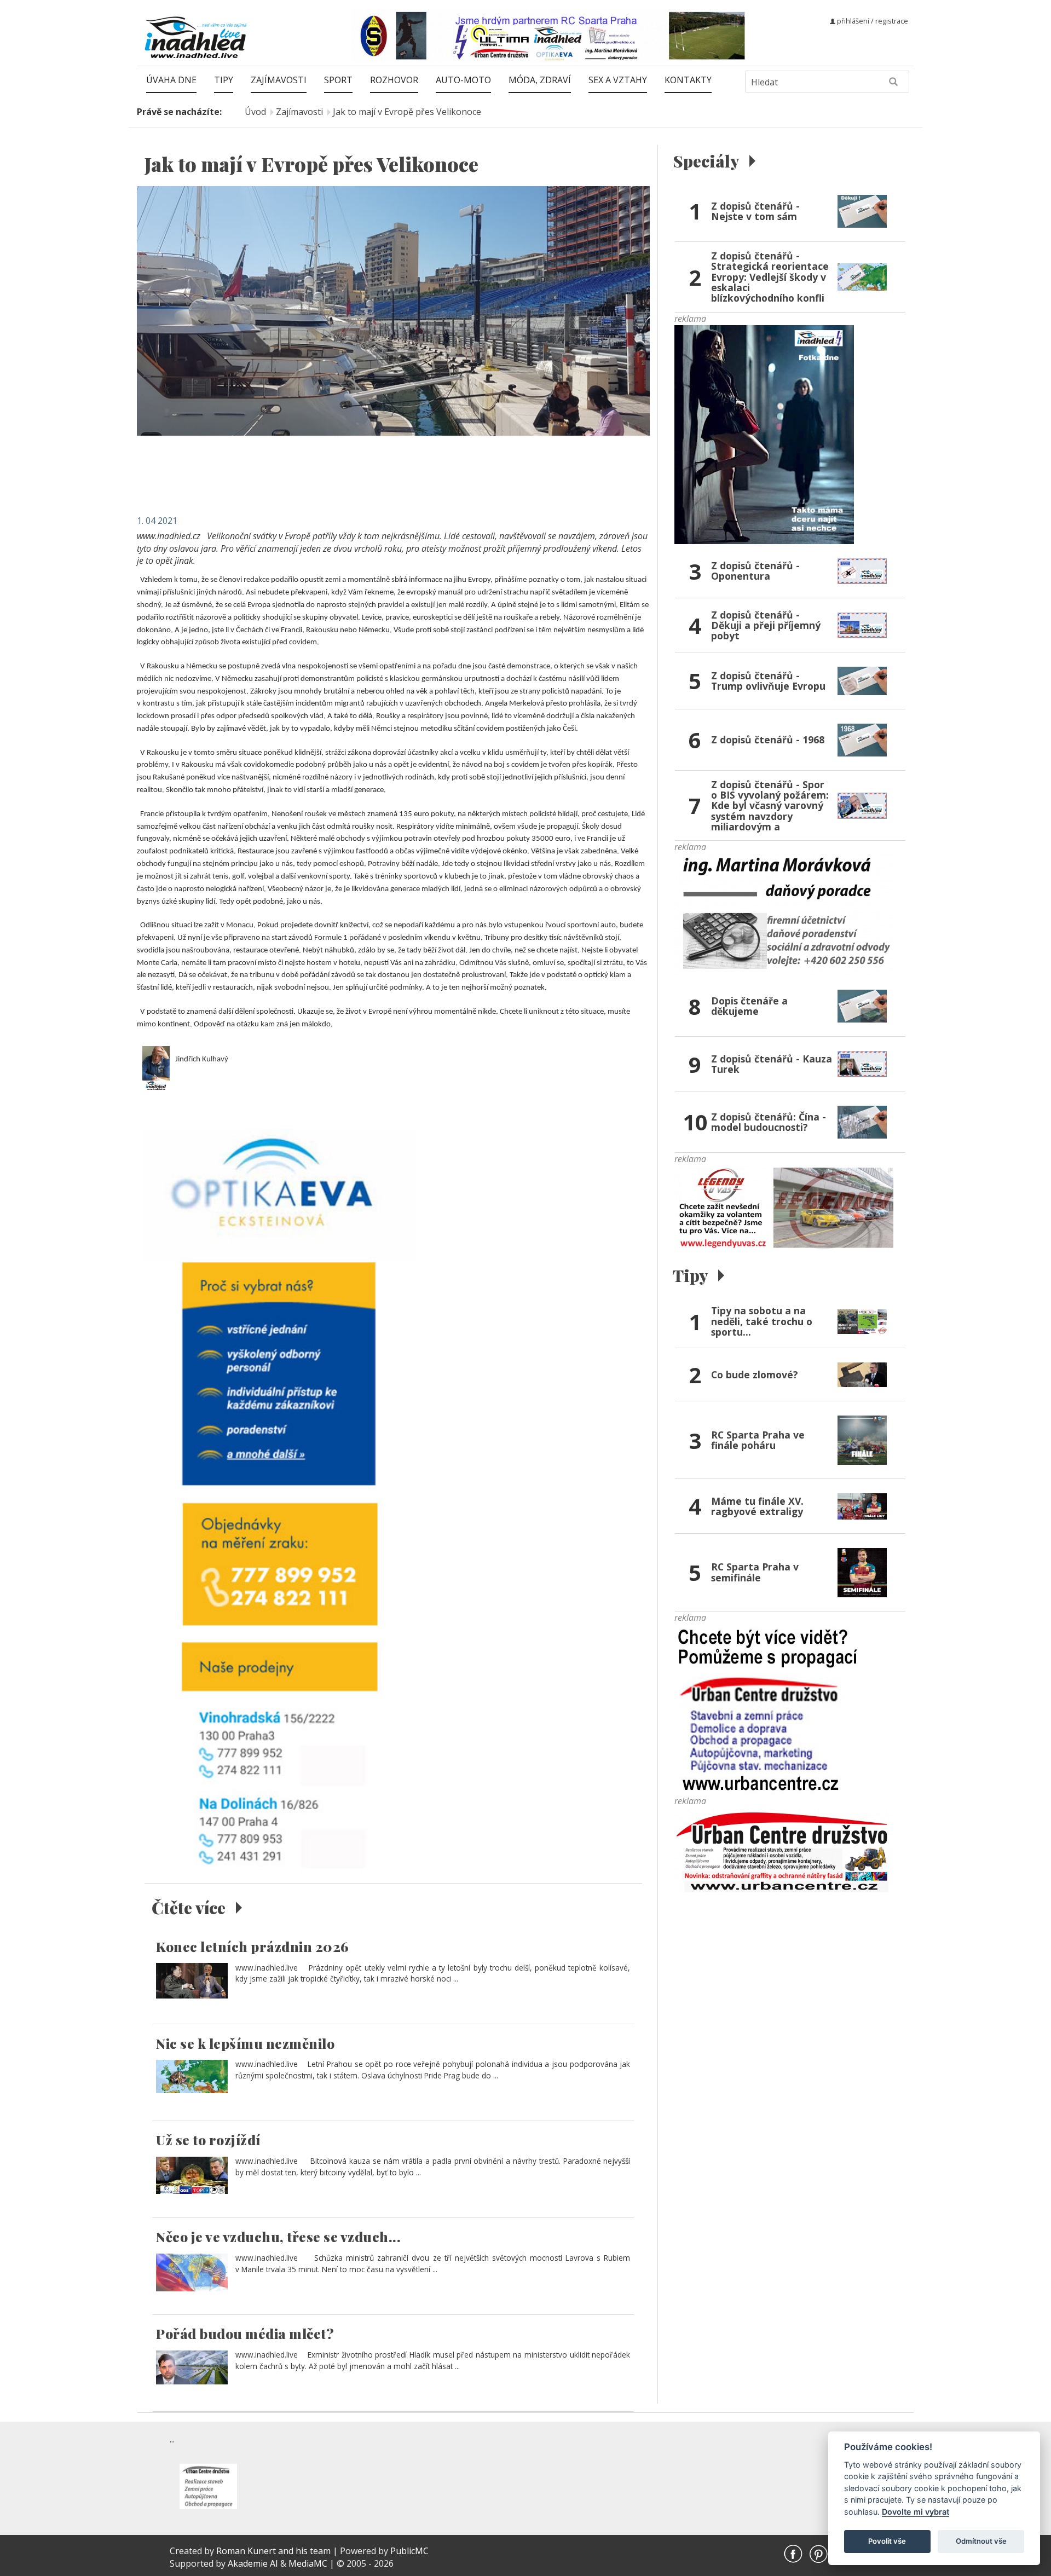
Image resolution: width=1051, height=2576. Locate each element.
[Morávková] (784, 914)
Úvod (255, 112)
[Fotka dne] (764, 434)
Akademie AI (253, 2563)
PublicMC (409, 2551)
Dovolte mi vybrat (916, 2512)
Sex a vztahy (618, 80)
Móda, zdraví (540, 80)
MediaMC (308, 2563)
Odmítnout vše (981, 2541)
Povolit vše (887, 2541)
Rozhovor (394, 80)
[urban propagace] (768, 1708)
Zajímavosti (279, 80)
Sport (338, 80)
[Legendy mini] (784, 1207)
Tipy (224, 80)
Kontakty (688, 80)
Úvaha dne (171, 80)
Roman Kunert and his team (275, 2551)
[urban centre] (784, 1851)
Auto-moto (463, 80)
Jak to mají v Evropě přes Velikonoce (407, 112)
